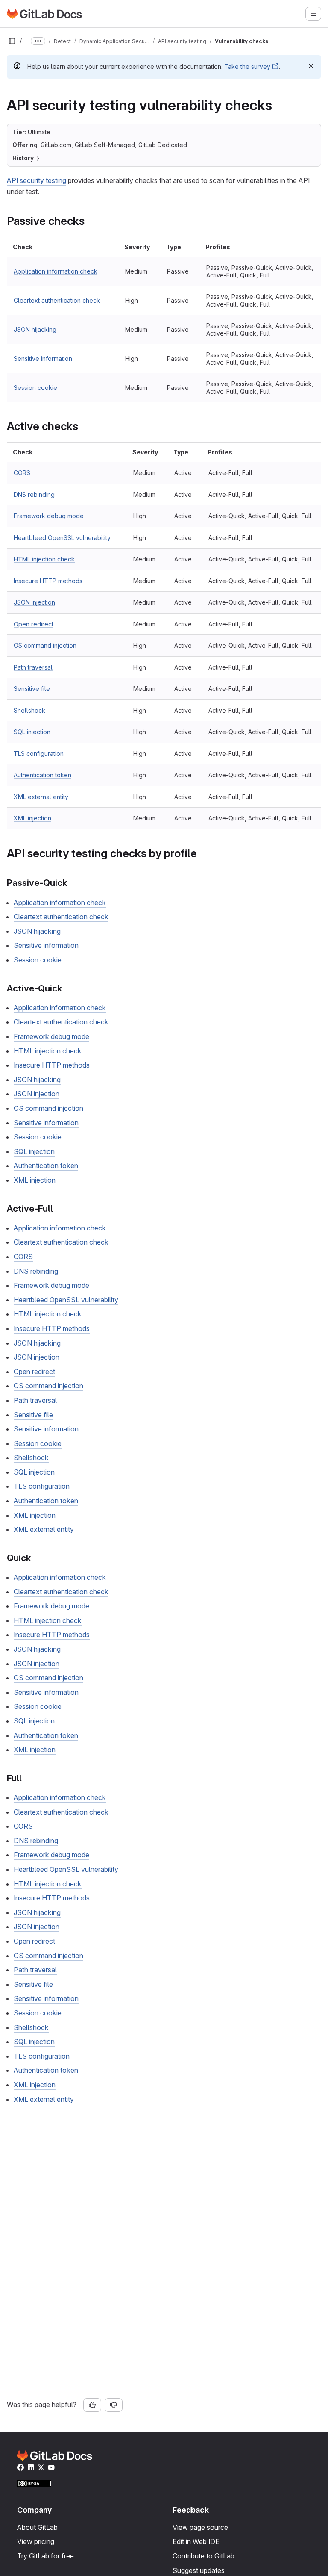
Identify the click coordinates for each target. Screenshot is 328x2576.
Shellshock (29, 710)
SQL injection (32, 732)
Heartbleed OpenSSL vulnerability (62, 538)
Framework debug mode (49, 516)
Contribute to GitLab (204, 2556)
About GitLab (37, 2527)
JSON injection (34, 602)
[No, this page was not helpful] (114, 2405)
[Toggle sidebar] (12, 41)
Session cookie (35, 388)
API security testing (37, 180)
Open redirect (34, 624)
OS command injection (45, 645)
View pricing (36, 2541)
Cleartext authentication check (57, 300)
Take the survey (247, 66)
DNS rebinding (34, 494)
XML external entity (41, 797)
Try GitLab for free (45, 2556)
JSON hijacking (35, 329)
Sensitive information (43, 359)
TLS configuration (39, 754)
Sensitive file (32, 689)
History (23, 158)
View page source (200, 2527)
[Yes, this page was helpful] (92, 2405)
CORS (22, 473)
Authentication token (42, 775)
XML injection (32, 818)
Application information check (56, 271)
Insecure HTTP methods (48, 581)
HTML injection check (44, 559)
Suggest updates (199, 2570)
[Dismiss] (311, 66)
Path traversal (33, 667)
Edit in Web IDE (196, 2541)
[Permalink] (89, 221)
